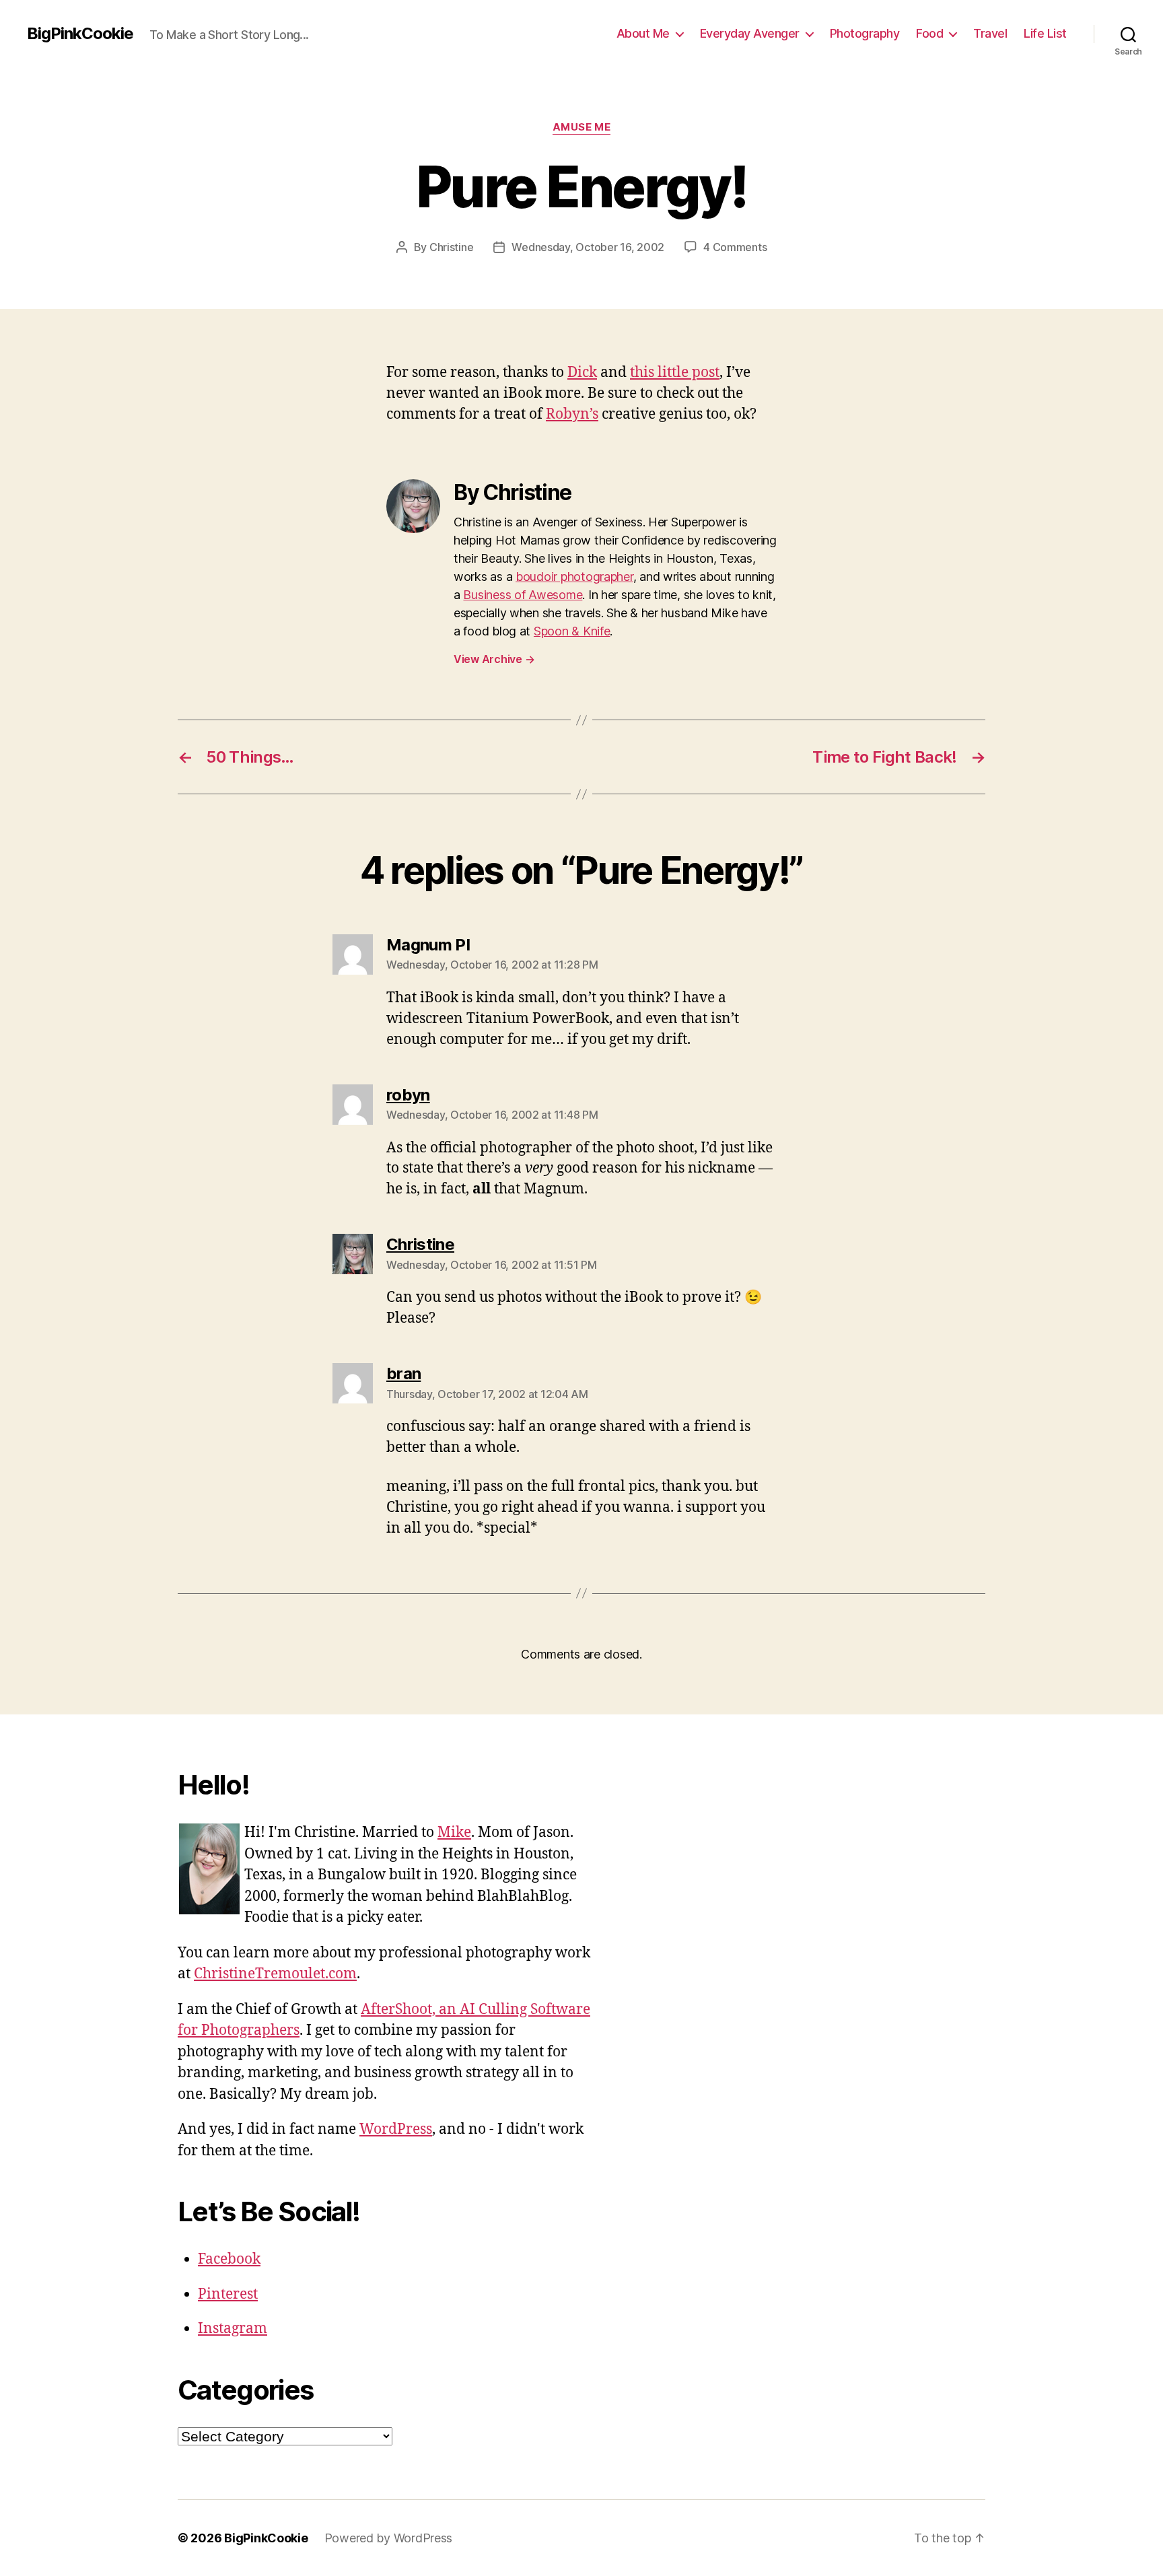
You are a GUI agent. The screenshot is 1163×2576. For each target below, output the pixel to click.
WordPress (396, 2129)
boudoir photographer (574, 577)
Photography (865, 33)
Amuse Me (581, 127)
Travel (990, 33)
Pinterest (228, 2294)
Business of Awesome (523, 595)
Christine (452, 247)
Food (929, 33)
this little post (675, 373)
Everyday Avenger (750, 33)
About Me (643, 33)
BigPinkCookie (80, 34)
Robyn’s (572, 414)
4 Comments (735, 247)
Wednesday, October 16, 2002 (588, 247)
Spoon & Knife (572, 631)
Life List (1045, 33)
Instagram (233, 2329)
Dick (582, 373)
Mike (454, 1833)
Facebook (229, 2259)
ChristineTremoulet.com (275, 1974)
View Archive (494, 659)
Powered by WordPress (389, 2538)
